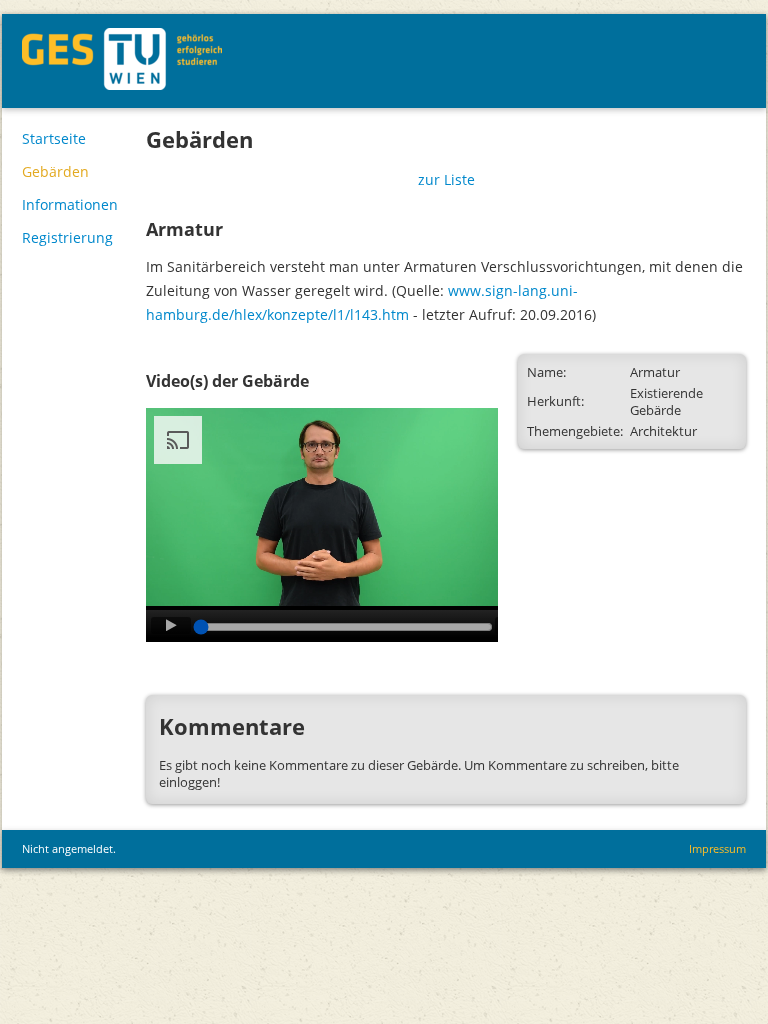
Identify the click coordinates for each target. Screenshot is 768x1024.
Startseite (54, 138)
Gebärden (55, 171)
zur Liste (446, 179)
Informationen (70, 204)
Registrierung (67, 237)
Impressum (717, 848)
